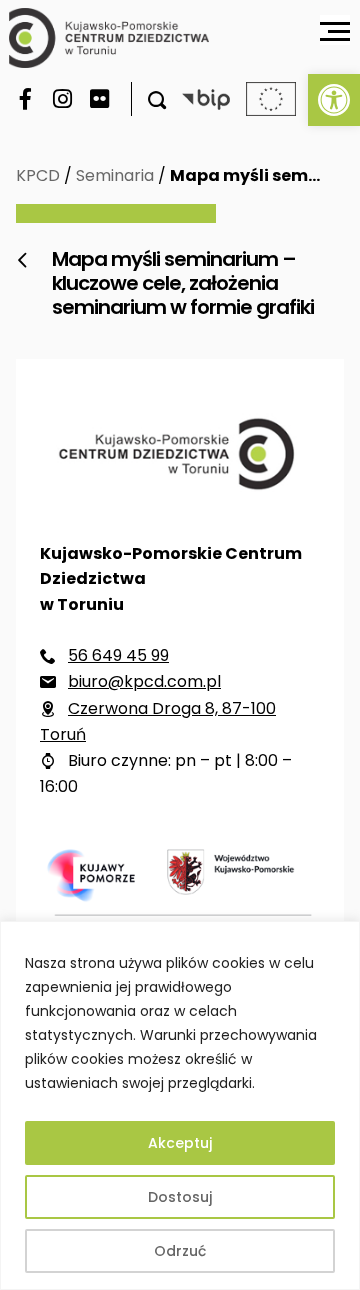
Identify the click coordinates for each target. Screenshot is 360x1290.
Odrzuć (180, 1251)
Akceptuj (180, 1143)
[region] (180, 1105)
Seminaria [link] (115, 175)
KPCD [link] (38, 175)
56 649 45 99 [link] (118, 655)
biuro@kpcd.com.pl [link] (144, 681)
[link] (334, 100)
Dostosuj (180, 1197)
